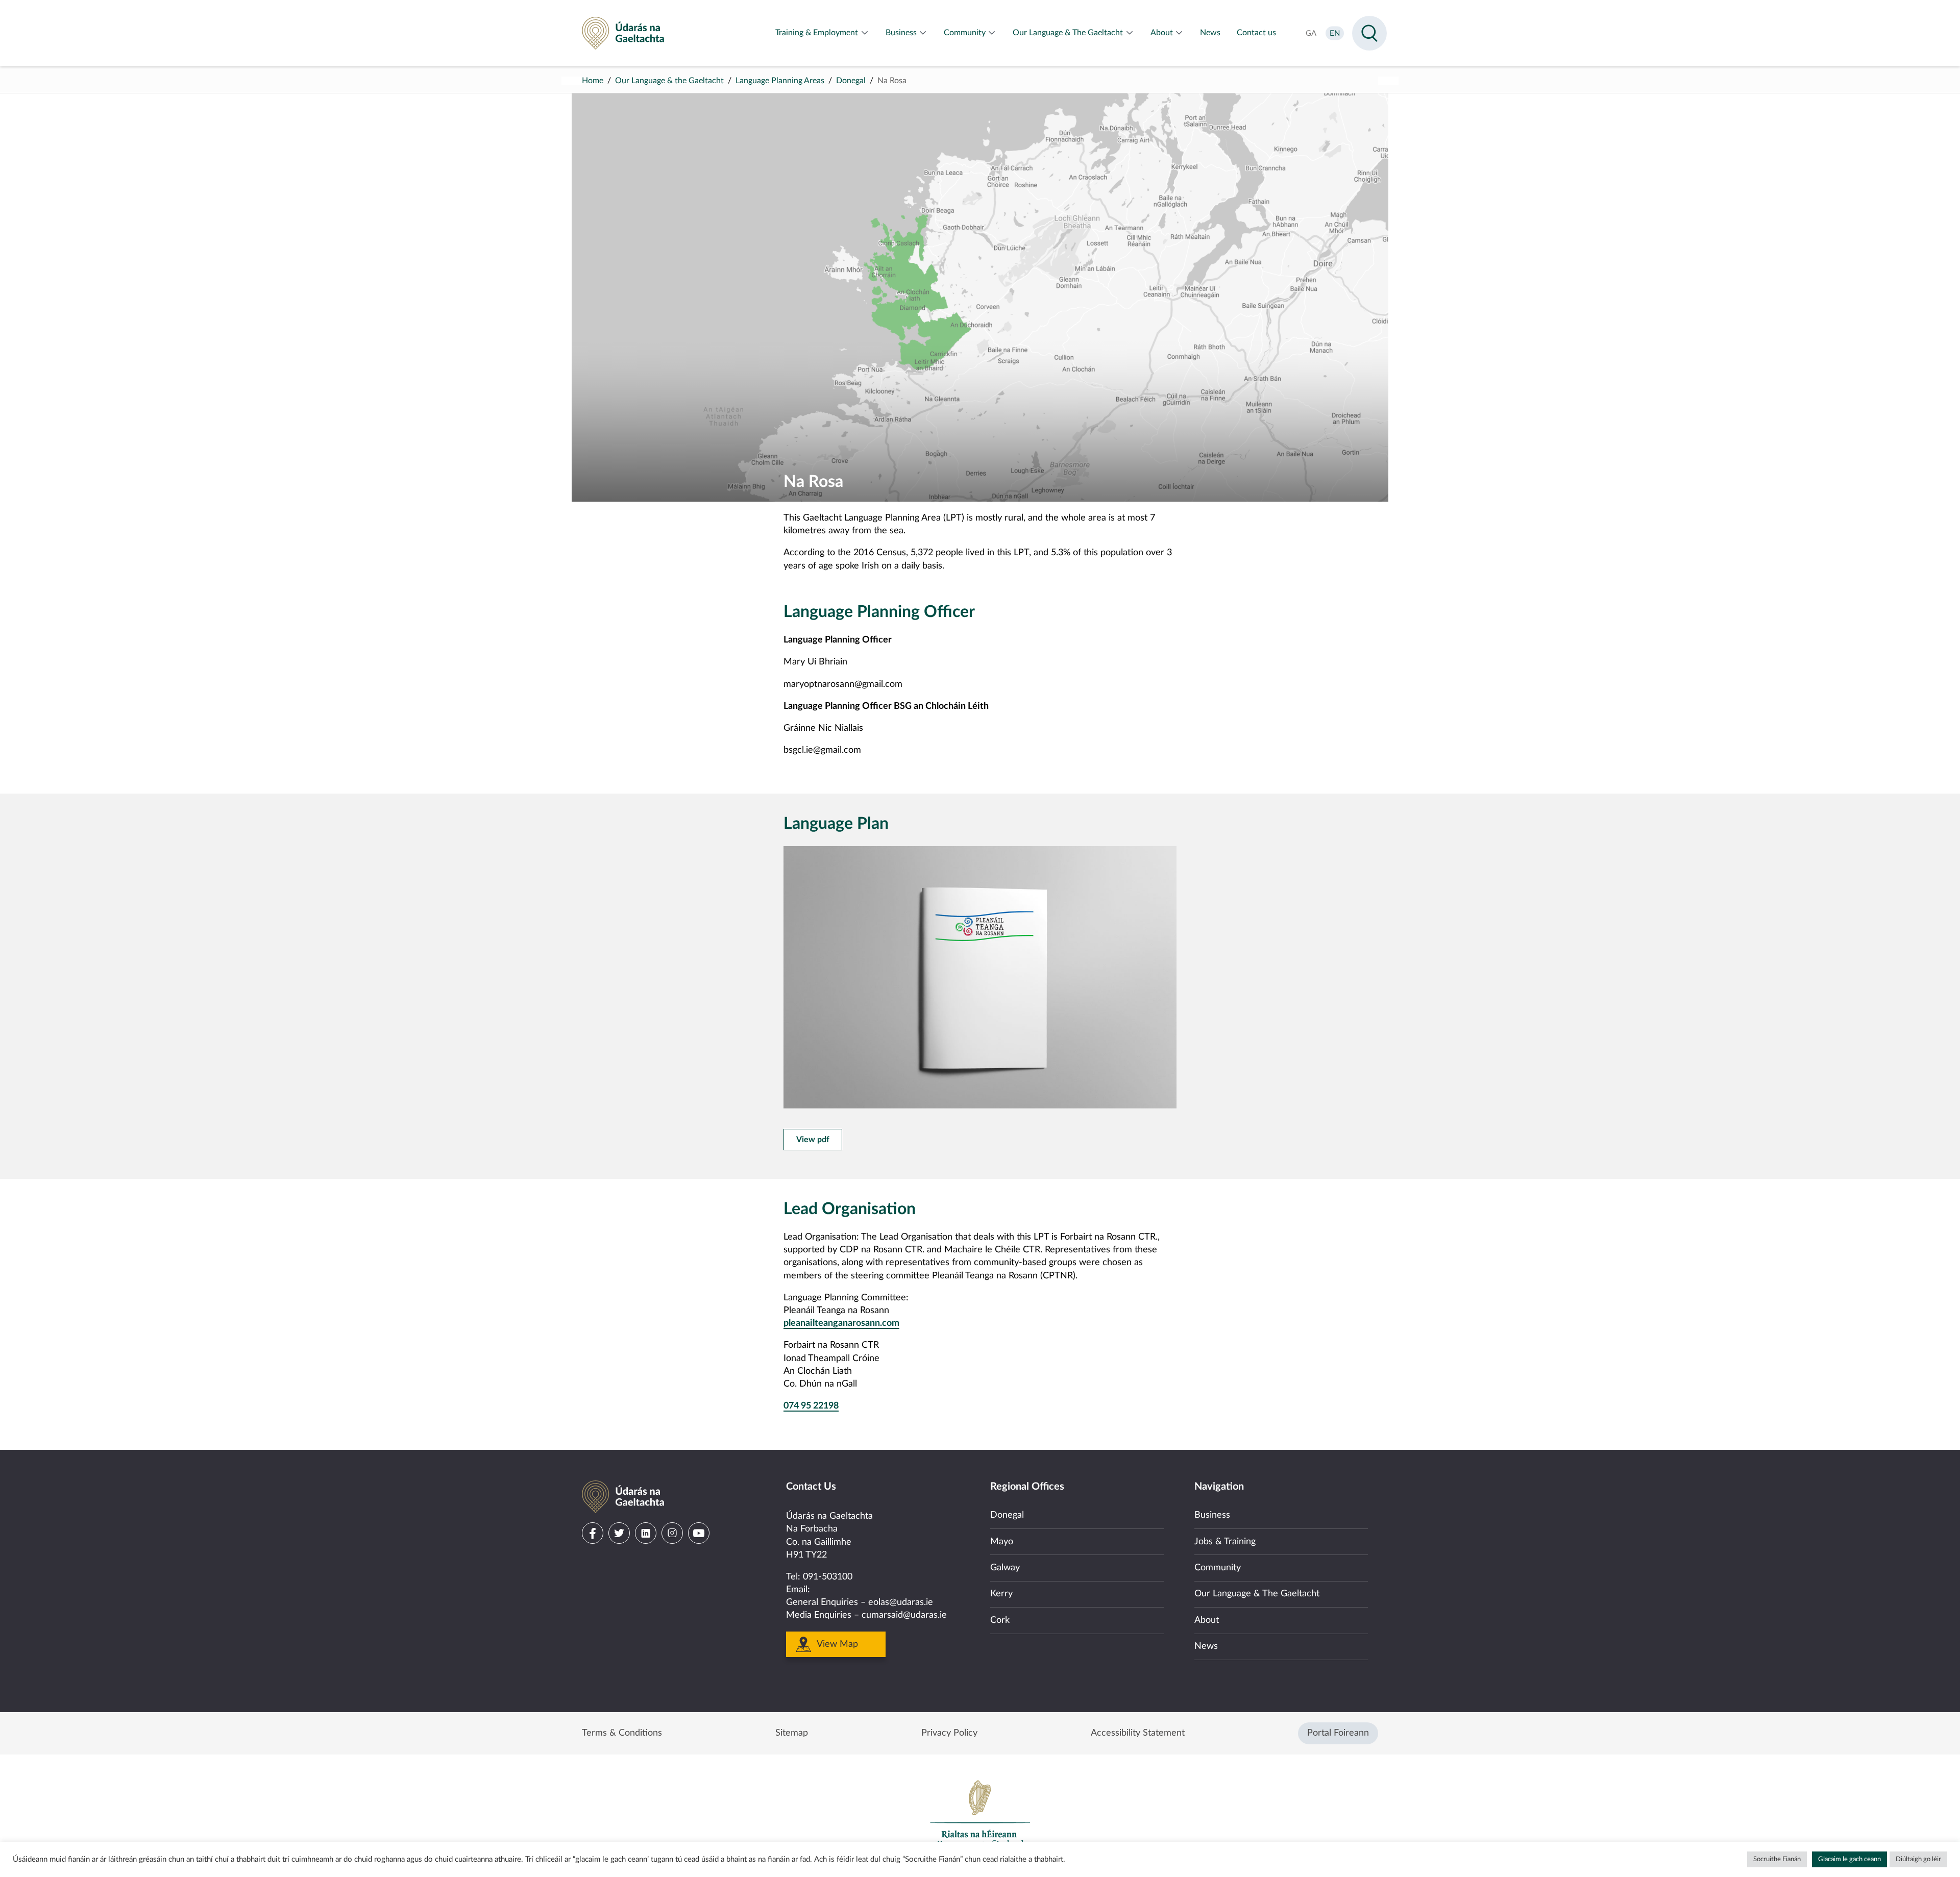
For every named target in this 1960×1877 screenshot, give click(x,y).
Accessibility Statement (1138, 1733)
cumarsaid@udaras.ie (904, 1615)
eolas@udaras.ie (901, 1602)
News (1206, 1646)
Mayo (1002, 1542)
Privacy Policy (949, 1733)
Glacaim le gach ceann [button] (1849, 1859)
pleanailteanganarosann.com (841, 1323)
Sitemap (792, 1733)
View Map (837, 1644)
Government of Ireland (980, 1814)
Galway (1005, 1568)
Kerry (1001, 1594)
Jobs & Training (1225, 1542)
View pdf (813, 1140)
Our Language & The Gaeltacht (1257, 1594)
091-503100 (828, 1577)
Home (593, 81)
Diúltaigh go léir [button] (1918, 1859)
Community (1218, 1568)
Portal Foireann (1338, 1733)
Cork (1000, 1620)
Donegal (851, 81)
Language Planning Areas (780, 81)
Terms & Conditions (622, 1733)
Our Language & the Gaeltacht (669, 81)
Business (1212, 1515)
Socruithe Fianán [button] (1777, 1859)
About (1207, 1620)
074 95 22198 (811, 1406)
